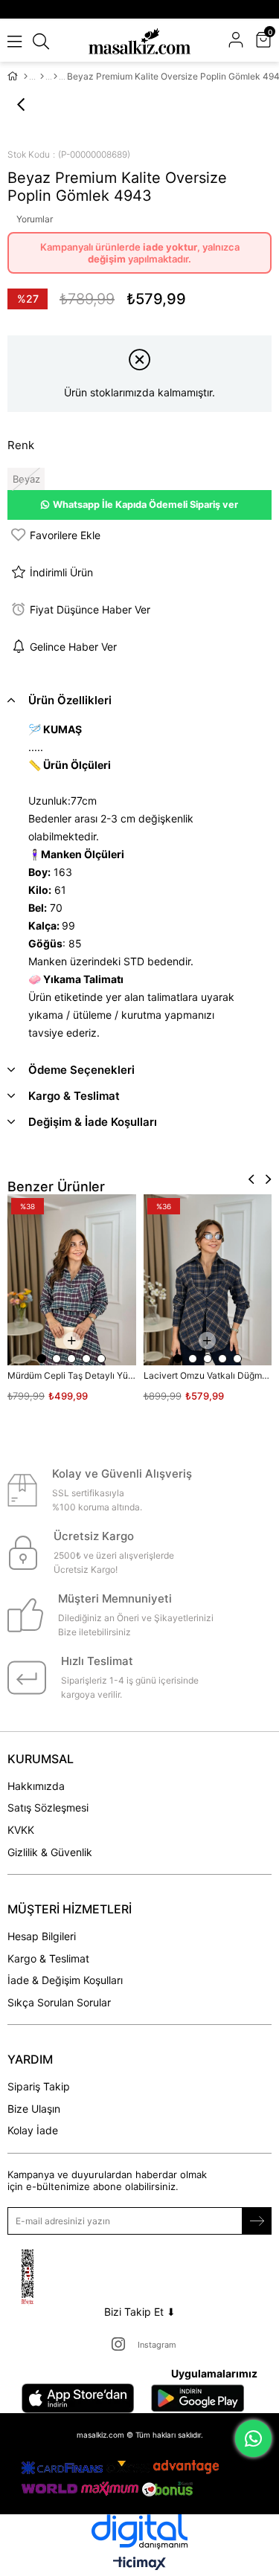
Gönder (257, 2221)
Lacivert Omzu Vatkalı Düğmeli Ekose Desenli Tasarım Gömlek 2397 (208, 1375)
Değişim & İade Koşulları (93, 1122)
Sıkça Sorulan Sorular (59, 2002)
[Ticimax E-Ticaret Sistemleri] (139, 2564)
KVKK (21, 1830)
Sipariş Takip (39, 2086)
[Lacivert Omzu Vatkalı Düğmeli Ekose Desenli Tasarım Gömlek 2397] (208, 1280)
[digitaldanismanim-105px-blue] (140, 2532)
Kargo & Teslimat (74, 1096)
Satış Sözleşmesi (48, 1807)
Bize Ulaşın (34, 2109)
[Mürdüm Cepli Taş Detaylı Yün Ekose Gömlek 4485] (72, 1280)
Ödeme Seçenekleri (81, 1070)
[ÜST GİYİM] (42, 77)
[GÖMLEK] (55, 77)
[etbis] (46, 2277)
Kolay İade (33, 2130)
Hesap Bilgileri (42, 1936)
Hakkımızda (36, 1786)
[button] (42, 1359)
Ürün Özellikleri (70, 700)
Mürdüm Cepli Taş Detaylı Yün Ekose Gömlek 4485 (72, 1375)
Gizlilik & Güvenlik (50, 1852)
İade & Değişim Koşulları (65, 1980)
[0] (270, 41)
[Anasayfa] (26, 77)
